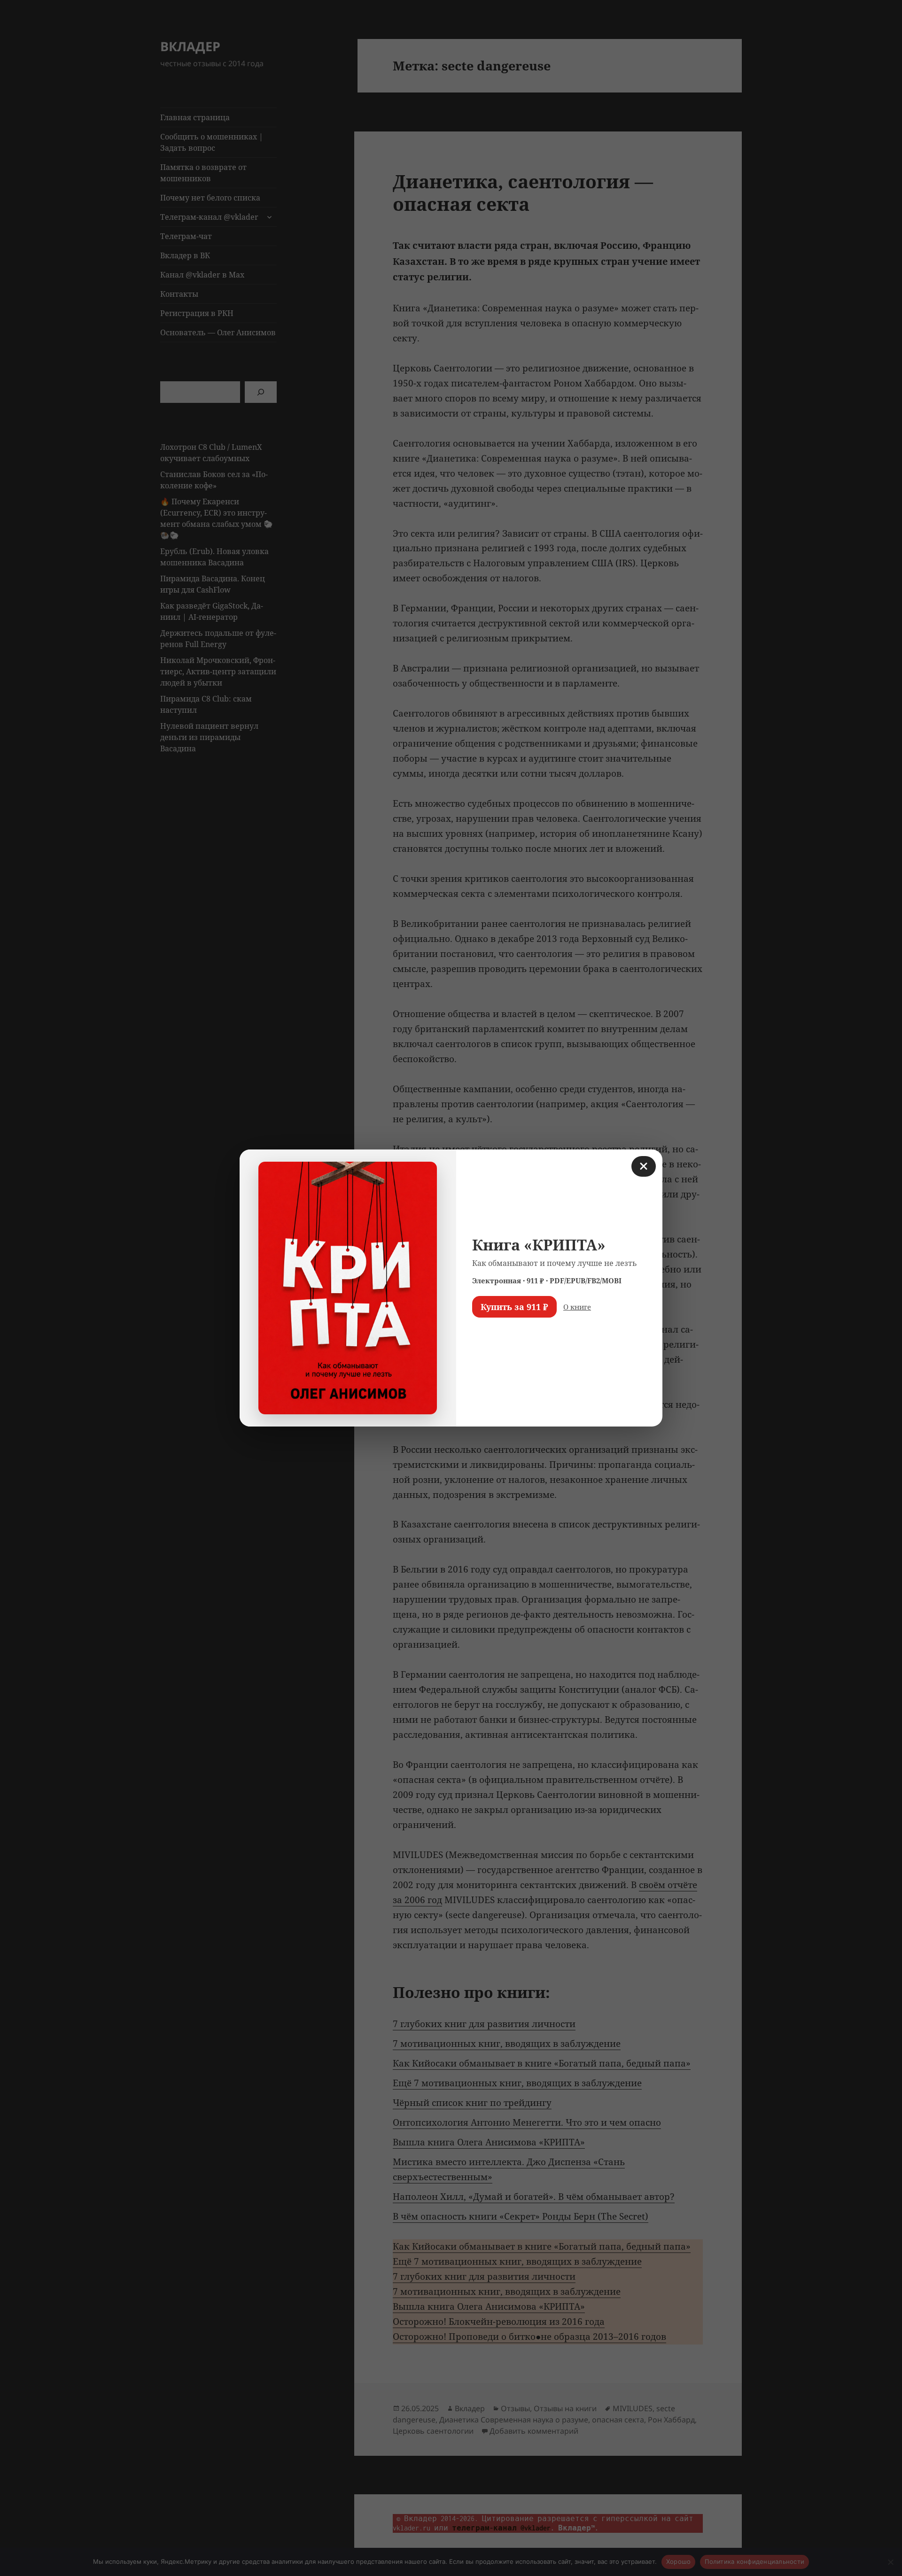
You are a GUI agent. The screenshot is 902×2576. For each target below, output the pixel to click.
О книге (577, 1307)
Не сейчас (496, 1334)
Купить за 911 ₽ (514, 1307)
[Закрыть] (644, 1166)
